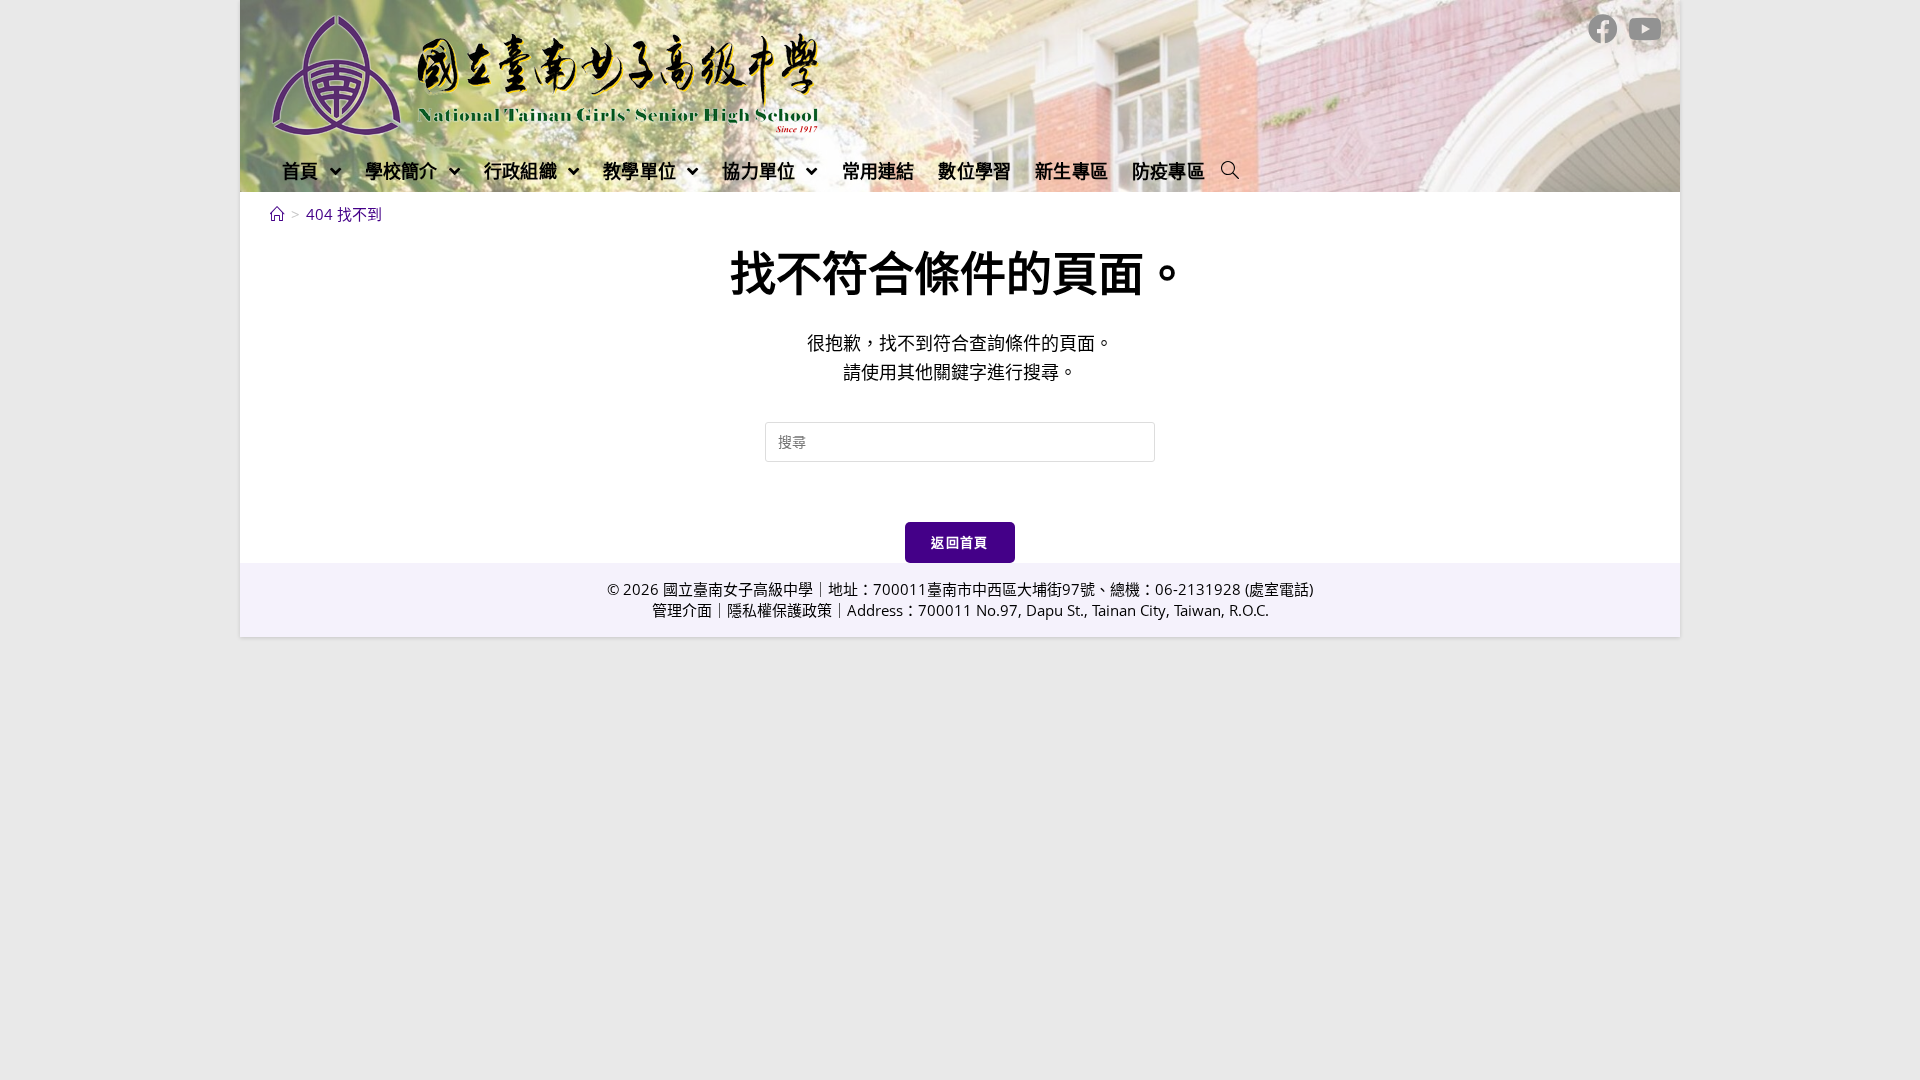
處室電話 (1279, 589)
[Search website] (1230, 171)
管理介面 (682, 610)
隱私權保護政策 (779, 610)
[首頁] (277, 214)
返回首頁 (959, 542)
